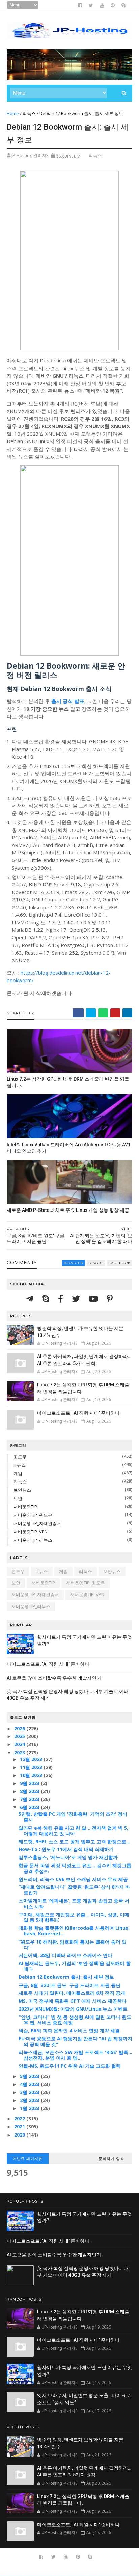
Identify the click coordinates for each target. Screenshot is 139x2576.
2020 (20, 2135)
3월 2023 (30, 2092)
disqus (96, 1263)
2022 (20, 2119)
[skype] (123, 5)
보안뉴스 (22, 1490)
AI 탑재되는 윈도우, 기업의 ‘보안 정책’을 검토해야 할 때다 (75, 1966)
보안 (18, 1498)
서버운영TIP (25, 1507)
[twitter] (91, 5)
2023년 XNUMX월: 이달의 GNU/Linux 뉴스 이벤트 (73, 2009)
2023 (20, 1752)
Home (13, 113)
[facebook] (80, 5)
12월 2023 (32, 1759)
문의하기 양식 (111, 2159)
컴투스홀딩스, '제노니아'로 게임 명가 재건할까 (68, 1857)
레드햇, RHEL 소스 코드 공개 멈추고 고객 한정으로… (74, 1841)
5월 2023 (30, 2076)
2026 (20, 1728)
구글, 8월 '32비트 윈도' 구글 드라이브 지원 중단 (69, 1985)
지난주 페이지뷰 (28, 2159)
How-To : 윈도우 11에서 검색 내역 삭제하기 (66, 1849)
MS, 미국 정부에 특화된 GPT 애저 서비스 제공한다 (73, 2001)
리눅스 (29, 113)
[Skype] (47, 1298)
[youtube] (102, 5)
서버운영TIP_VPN (31, 1532)
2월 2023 (30, 2100)
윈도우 (20, 1457)
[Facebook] (62, 1298)
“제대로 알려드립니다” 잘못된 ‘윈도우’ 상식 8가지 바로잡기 (74, 1890)
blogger (74, 1263)
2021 (20, 2127)
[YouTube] (94, 1298)
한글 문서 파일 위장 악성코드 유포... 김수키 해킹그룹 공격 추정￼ (75, 1868)
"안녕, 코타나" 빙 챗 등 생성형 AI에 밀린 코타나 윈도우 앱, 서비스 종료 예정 (75, 2020)
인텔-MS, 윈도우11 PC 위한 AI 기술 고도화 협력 (70, 2066)
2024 (20, 1744)
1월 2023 (30, 2108)
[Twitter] (77, 1298)
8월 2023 (30, 1791)
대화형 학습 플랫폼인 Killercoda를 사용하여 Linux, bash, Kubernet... (74, 1931)
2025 (20, 1736)
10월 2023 (32, 1775)
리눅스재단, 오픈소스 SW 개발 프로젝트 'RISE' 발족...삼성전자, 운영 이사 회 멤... (75, 2055)
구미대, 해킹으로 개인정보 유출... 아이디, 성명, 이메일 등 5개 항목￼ (74, 1917)
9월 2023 (30, 1783)
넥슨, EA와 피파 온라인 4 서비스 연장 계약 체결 (69, 2030)
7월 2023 (30, 1799)
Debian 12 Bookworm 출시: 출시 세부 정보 (66, 1977)
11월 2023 (32, 1767)
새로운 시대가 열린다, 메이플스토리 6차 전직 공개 (72, 1993)
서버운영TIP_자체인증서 (37, 1523)
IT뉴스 (20, 1465)
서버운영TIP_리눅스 (33, 1540)
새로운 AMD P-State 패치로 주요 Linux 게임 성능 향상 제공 (68, 1210)
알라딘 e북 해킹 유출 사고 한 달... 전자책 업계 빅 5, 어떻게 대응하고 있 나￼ (73, 1831)
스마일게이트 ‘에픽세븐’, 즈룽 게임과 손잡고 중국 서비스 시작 (74, 1904)
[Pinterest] (110, 1298)
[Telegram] (31, 1298)
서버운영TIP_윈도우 (33, 1515)
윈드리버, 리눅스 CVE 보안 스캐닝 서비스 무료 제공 (73, 1879)
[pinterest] (113, 5)
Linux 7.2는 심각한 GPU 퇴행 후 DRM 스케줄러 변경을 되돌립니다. (68, 1082)
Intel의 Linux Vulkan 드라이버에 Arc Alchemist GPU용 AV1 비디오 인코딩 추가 (69, 1148)
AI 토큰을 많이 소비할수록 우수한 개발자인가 (54, 1678)
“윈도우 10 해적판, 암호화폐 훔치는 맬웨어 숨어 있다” (73, 1945)
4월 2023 (30, 2084)
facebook (120, 1263)
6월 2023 (30, 1807)
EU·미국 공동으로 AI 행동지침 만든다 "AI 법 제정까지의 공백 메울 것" (75, 2041)
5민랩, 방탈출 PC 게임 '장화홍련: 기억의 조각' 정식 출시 (73, 1817)
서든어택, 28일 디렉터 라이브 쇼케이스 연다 (65, 1955)
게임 (18, 1473)
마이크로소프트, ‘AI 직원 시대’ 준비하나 (78, 1413)
